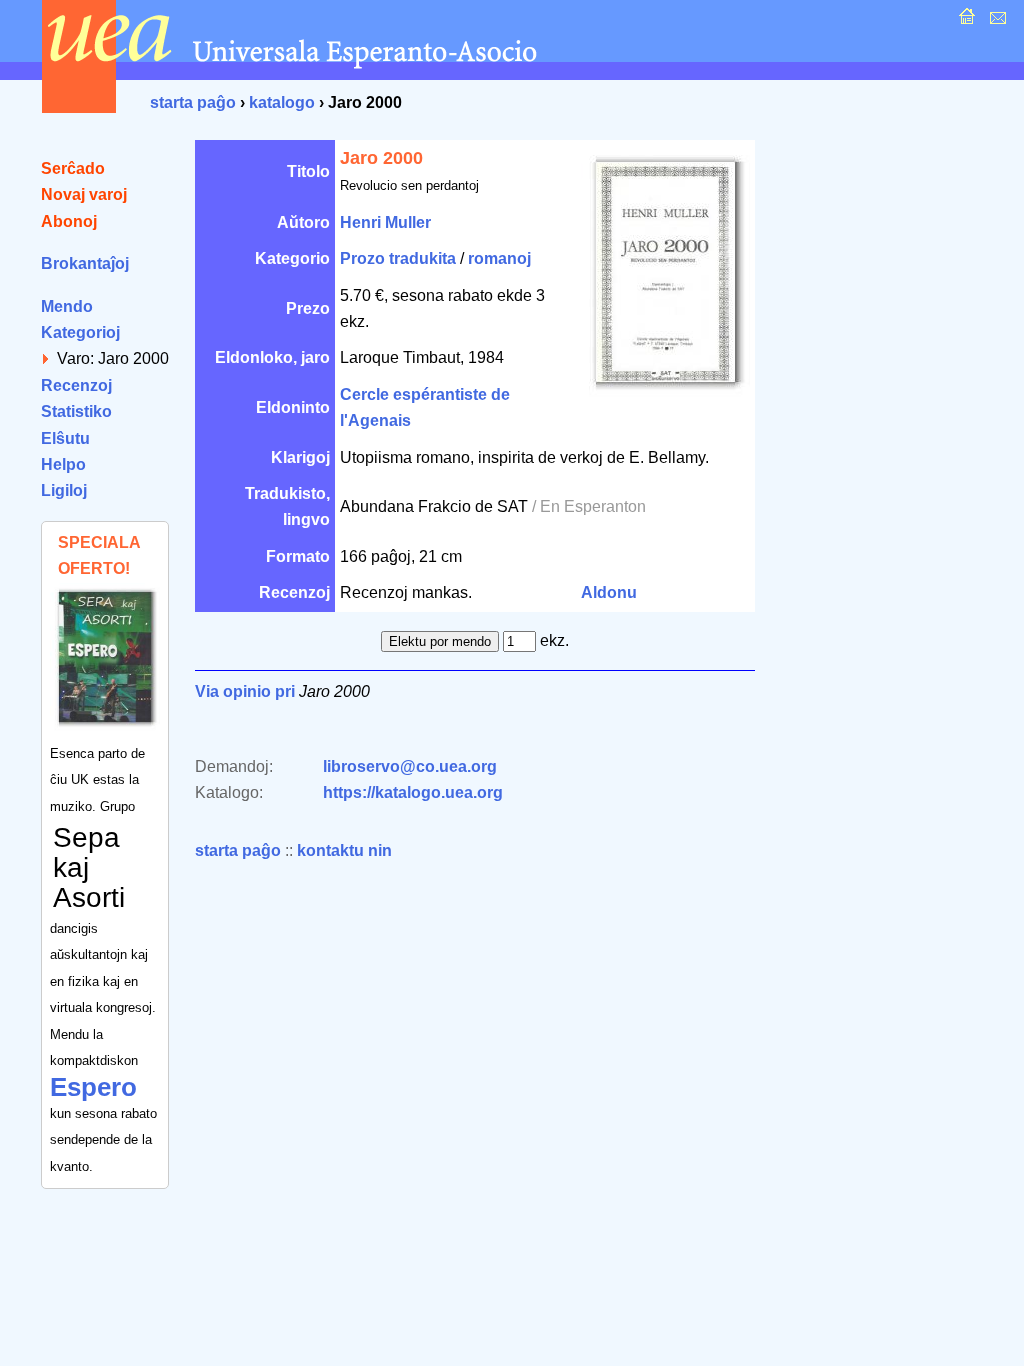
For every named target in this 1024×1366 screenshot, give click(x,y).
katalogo (282, 102)
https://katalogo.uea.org (413, 792)
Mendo (67, 306)
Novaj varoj (84, 194)
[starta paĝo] (964, 21)
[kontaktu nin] (995, 21)
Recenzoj (76, 385)
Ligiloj (64, 490)
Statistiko (76, 411)
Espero (93, 1087)
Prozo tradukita (398, 258)
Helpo (63, 464)
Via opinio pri (245, 691)
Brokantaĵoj (85, 263)
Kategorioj (80, 332)
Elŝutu (65, 438)
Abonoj (69, 221)
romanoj (499, 258)
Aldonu (609, 592)
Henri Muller (385, 222)
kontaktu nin (344, 850)
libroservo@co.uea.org (410, 766)
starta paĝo (193, 102)
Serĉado (73, 168)
